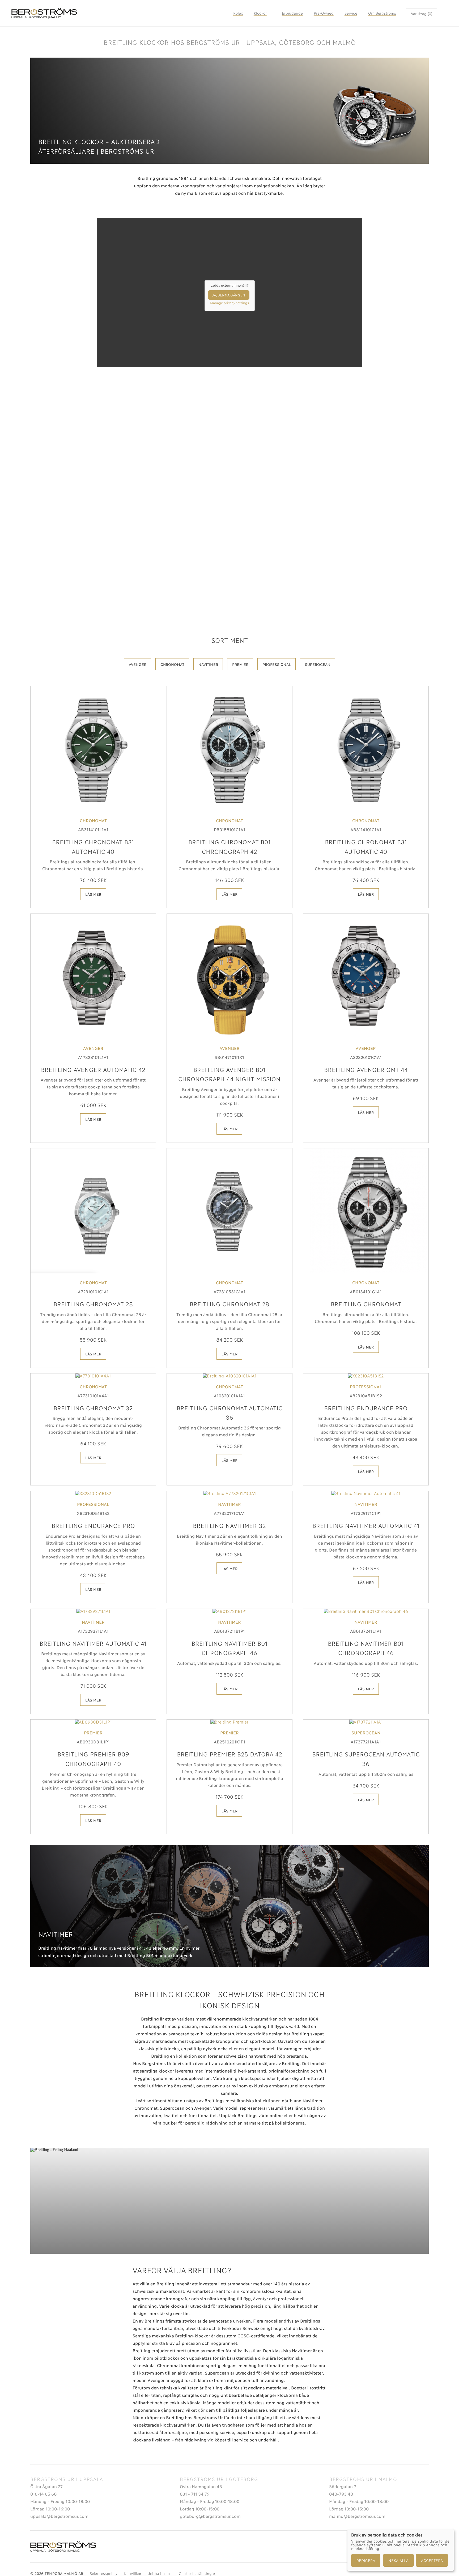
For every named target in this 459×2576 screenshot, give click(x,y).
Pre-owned (324, 13)
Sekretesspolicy (104, 2573)
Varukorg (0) (422, 13)
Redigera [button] (366, 2560)
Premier (240, 664)
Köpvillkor (133, 2573)
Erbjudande (292, 13)
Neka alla (398, 2560)
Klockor (260, 13)
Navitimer (208, 664)
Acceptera (432, 2560)
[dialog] (401, 2550)
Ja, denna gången (229, 295)
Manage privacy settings (229, 303)
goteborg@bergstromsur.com (210, 2516)
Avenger (138, 664)
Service (351, 13)
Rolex (238, 13)
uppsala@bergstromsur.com (59, 2516)
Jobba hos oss (161, 2573)
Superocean (318, 664)
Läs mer (93, 894)
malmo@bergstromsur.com (357, 2516)
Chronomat (172, 664)
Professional (277, 664)
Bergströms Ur (120, 13)
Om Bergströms (382, 13)
